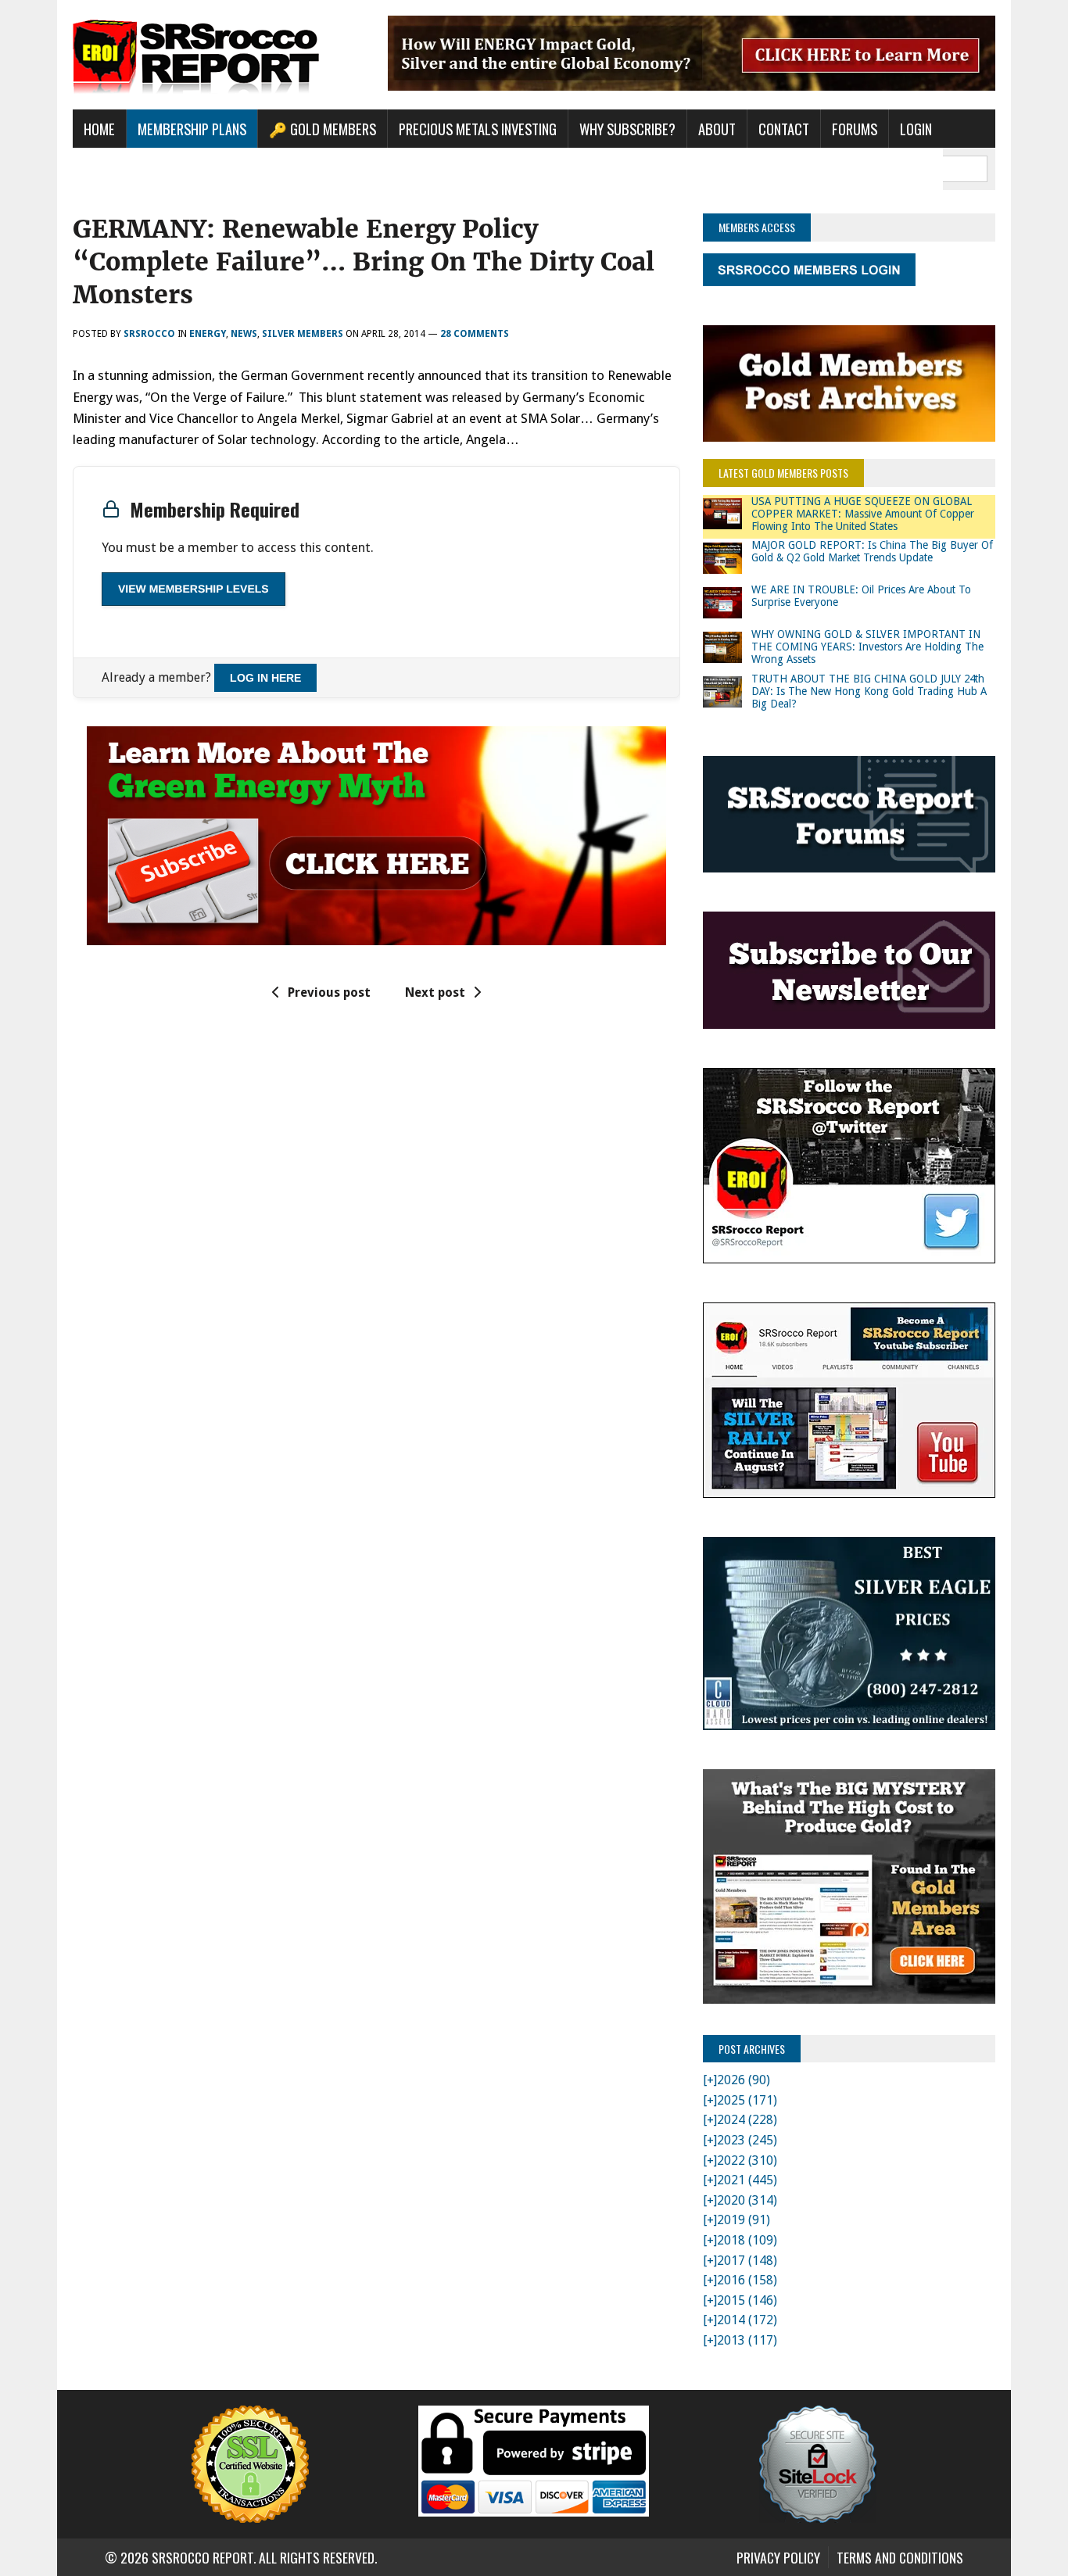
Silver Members (303, 334)
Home (99, 129)
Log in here (265, 678)
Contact (784, 129)
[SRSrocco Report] (219, 55)
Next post (435, 992)
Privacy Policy (778, 2557)
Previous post (329, 992)
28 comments (475, 334)
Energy (208, 334)
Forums (855, 129)
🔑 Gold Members (323, 129)
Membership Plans (192, 129)
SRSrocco (149, 334)
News (244, 334)
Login (916, 129)
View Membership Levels (194, 589)
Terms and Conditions (900, 2557)
